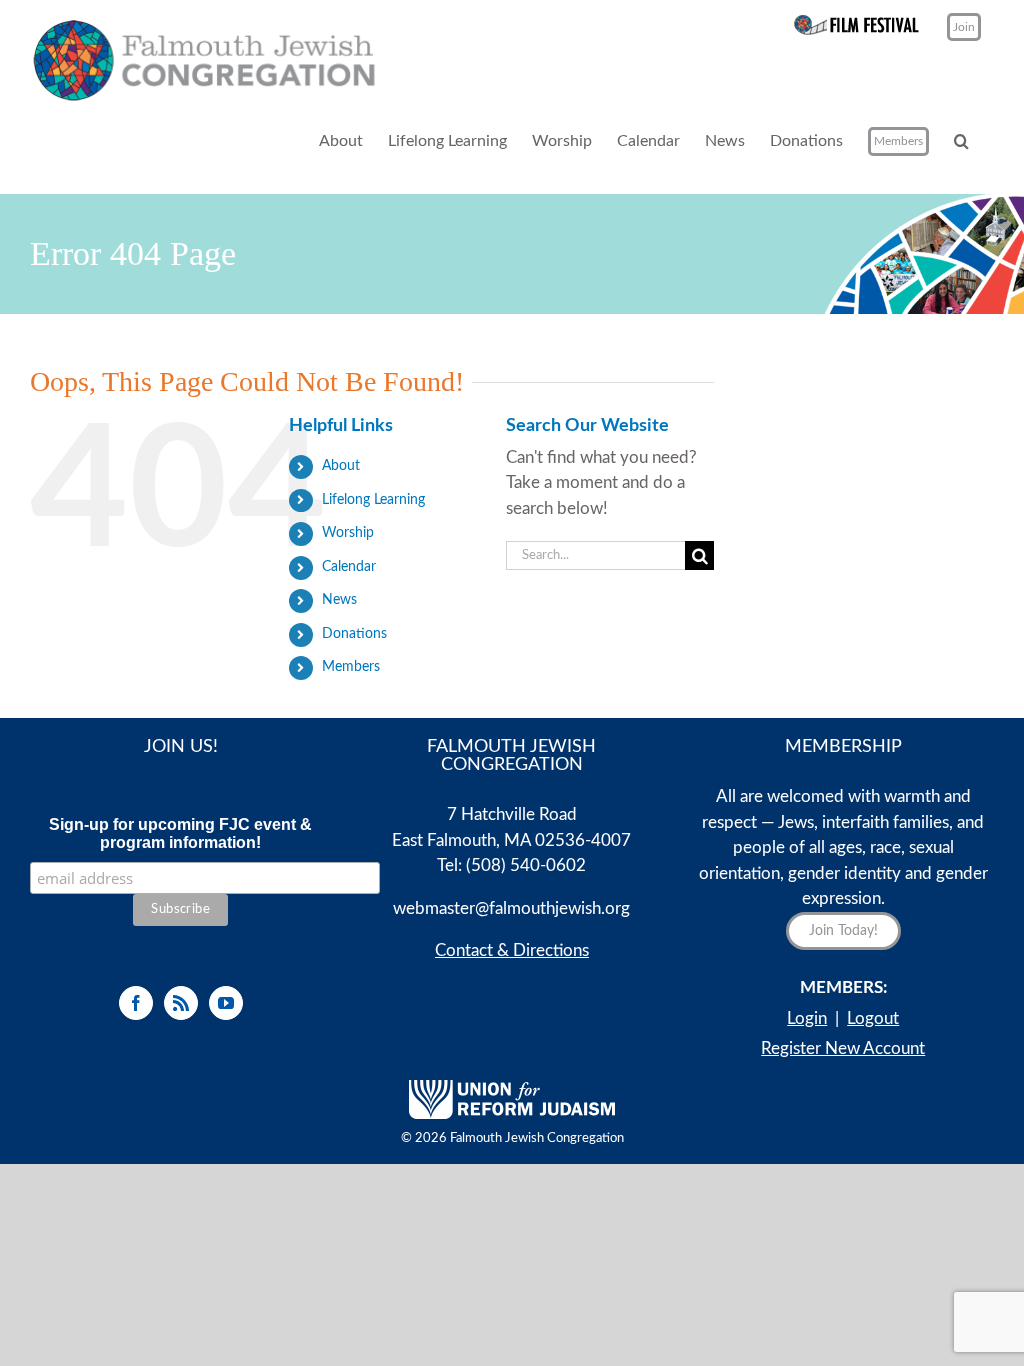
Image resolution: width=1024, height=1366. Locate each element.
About (341, 466)
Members (351, 667)
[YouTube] (226, 1003)
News (339, 600)
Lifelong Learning (373, 500)
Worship (348, 533)
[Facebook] (136, 1003)
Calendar (349, 567)
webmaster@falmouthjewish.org (511, 908)
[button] (961, 141)
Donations (354, 634)
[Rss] (181, 1003)
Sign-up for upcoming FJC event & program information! (180, 833)
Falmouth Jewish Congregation (537, 1138)
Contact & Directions (512, 950)
